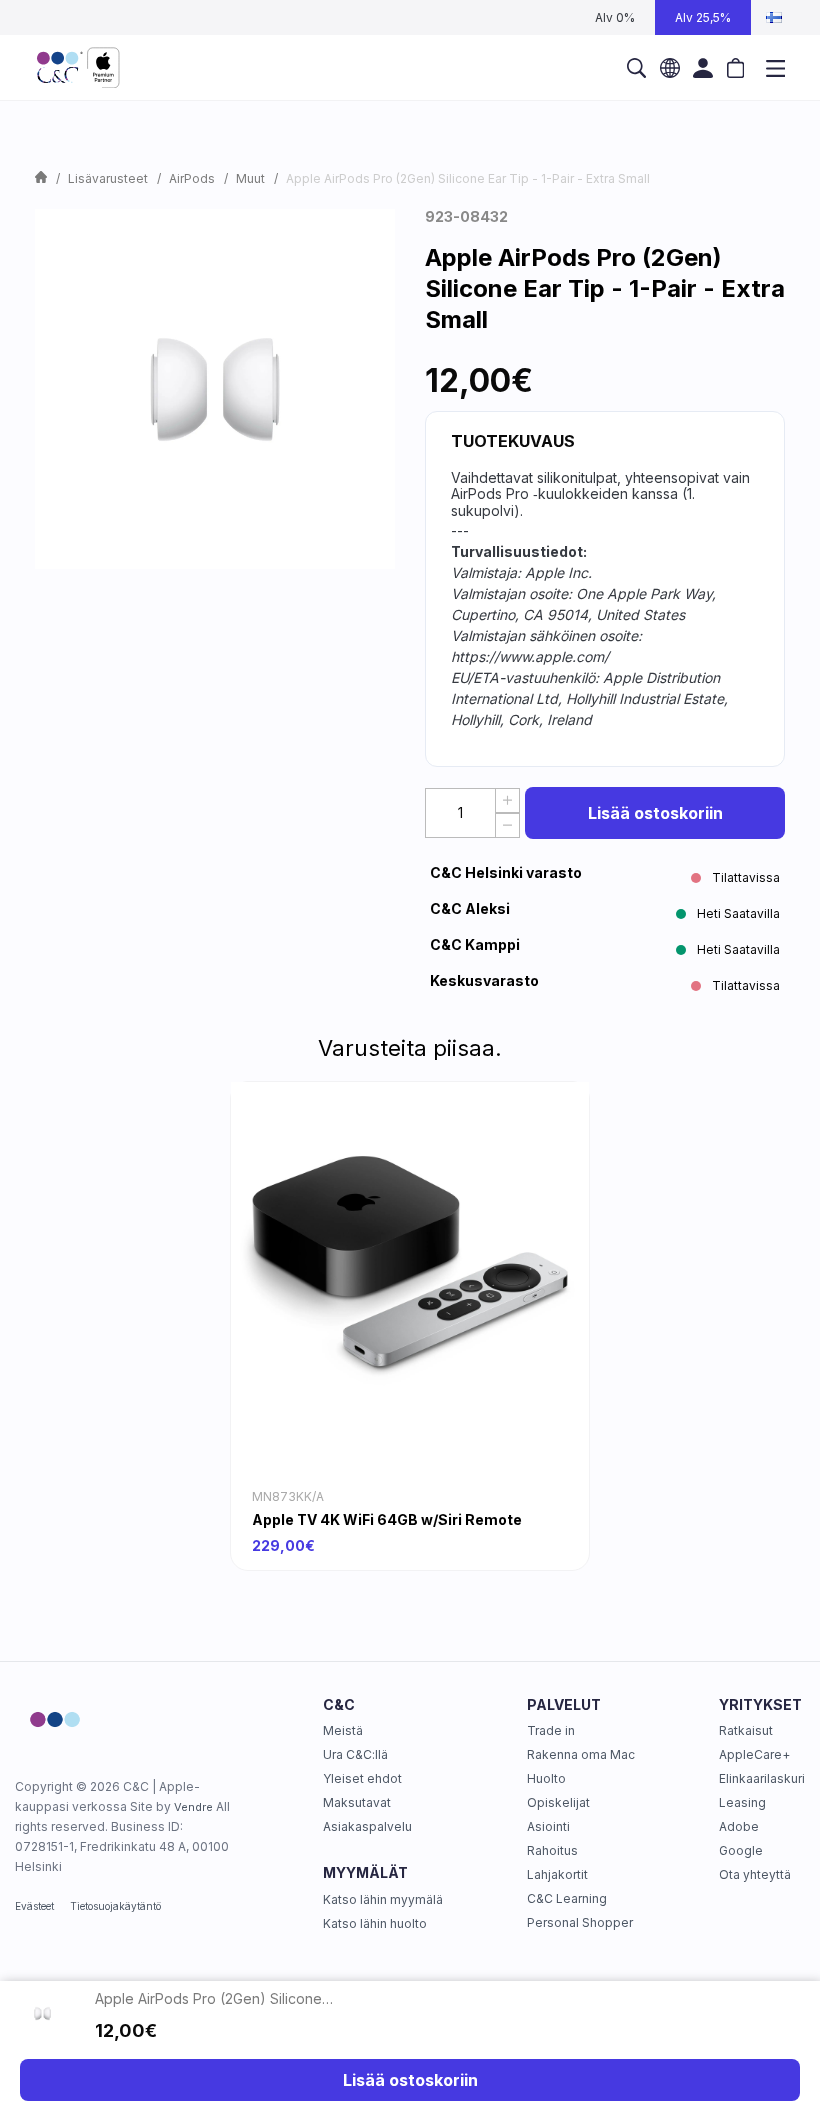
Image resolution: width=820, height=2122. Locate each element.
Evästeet (34, 1906)
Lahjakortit (557, 1874)
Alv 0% (615, 17)
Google (741, 1850)
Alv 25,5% (703, 17)
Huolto (546, 1778)
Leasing (742, 1802)
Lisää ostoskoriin (655, 813)
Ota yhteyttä (755, 1874)
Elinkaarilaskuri (762, 1778)
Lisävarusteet (108, 178)
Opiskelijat (558, 1802)
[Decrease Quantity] (507, 825)
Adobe (739, 1826)
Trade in (551, 1730)
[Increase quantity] (507, 800)
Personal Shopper (580, 1922)
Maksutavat (357, 1802)
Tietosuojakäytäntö (115, 1906)
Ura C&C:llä (355, 1754)
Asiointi (548, 1826)
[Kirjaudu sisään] (702, 68)
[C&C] (78, 68)
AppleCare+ (754, 1754)
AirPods (192, 178)
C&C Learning (567, 1898)
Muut (250, 178)
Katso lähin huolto (375, 1923)
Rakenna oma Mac (581, 1754)
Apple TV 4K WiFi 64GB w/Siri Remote (387, 1519)
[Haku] (636, 68)
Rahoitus (552, 1850)
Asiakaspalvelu (367, 1826)
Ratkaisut (746, 1730)
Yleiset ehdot (362, 1778)
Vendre (193, 1807)
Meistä (343, 1730)
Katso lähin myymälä (383, 1899)
